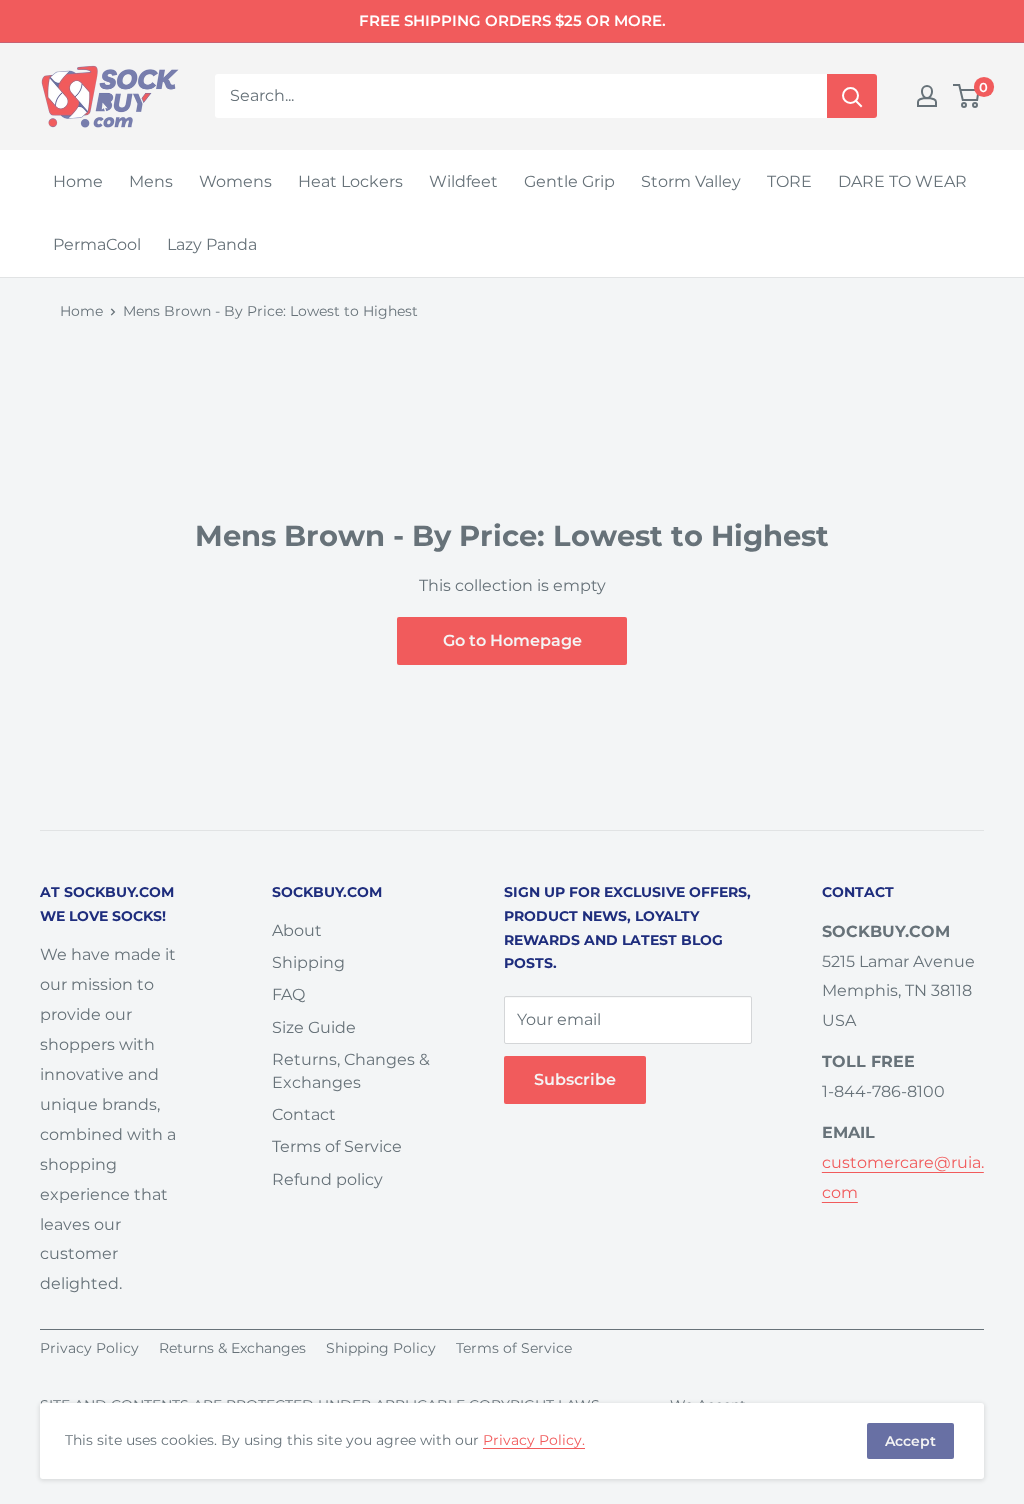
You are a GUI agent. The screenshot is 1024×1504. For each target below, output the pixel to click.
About (297, 930)
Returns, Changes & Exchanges (351, 1070)
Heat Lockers (350, 181)
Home (78, 181)
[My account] (927, 96)
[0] (967, 96)
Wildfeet (463, 181)
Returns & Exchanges (232, 1348)
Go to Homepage (512, 640)
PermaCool (97, 244)
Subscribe (575, 1079)
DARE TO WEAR (902, 181)
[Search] (852, 96)
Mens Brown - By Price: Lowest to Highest (270, 311)
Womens (235, 181)
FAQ (288, 994)
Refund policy (327, 1179)
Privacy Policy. (534, 1440)
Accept (910, 1441)
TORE (789, 181)
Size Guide (314, 1027)
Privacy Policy (89, 1348)
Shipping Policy (381, 1348)
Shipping (308, 962)
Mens (151, 181)
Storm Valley (691, 181)
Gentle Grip (569, 181)
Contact (304, 1114)
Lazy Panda (212, 244)
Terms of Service (337, 1146)
